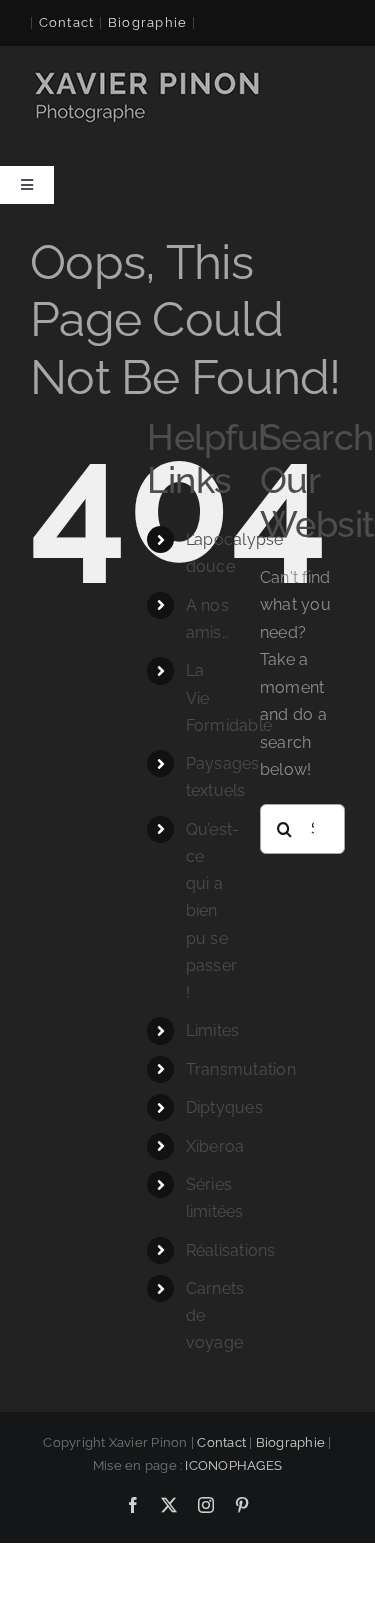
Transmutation (241, 1069)
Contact (67, 22)
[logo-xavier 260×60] (149, 73)
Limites (213, 1030)
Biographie (290, 1442)
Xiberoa (215, 1146)
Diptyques (224, 1107)
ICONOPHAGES (233, 1465)
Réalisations (231, 1250)
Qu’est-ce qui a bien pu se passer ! (213, 911)
